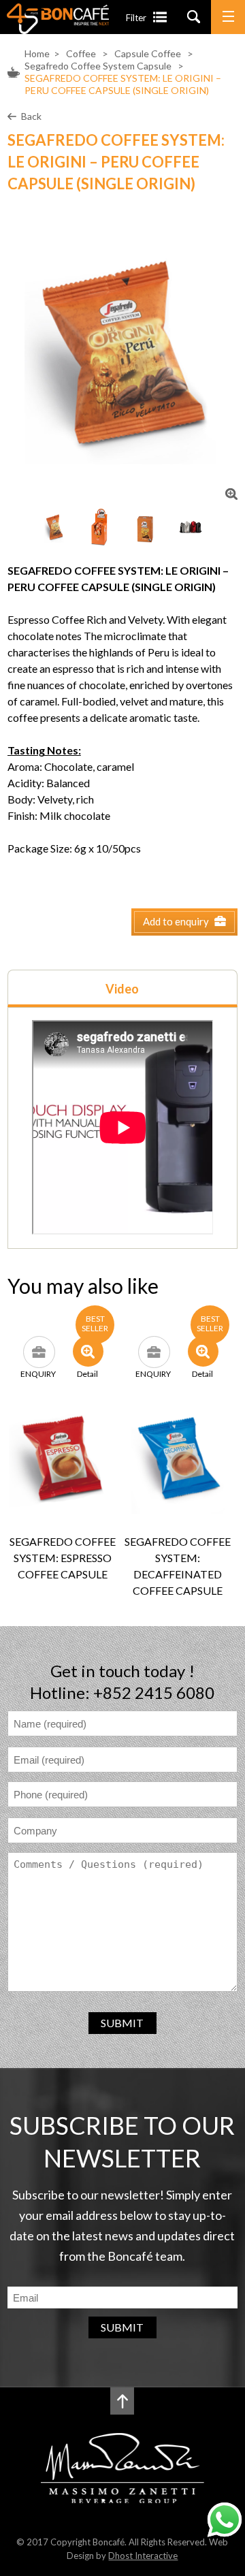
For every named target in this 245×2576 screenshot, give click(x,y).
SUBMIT (122, 2023)
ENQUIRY (38, 1373)
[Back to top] (122, 2401)
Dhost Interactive (143, 2556)
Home (37, 53)
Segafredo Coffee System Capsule (98, 66)
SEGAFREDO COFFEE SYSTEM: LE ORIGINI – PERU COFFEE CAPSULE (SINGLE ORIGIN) (123, 84)
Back (31, 116)
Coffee (81, 53)
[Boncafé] (58, 30)
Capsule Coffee (149, 53)
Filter (136, 18)
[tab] (122, 988)
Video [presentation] (122, 989)
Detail (87, 1373)
